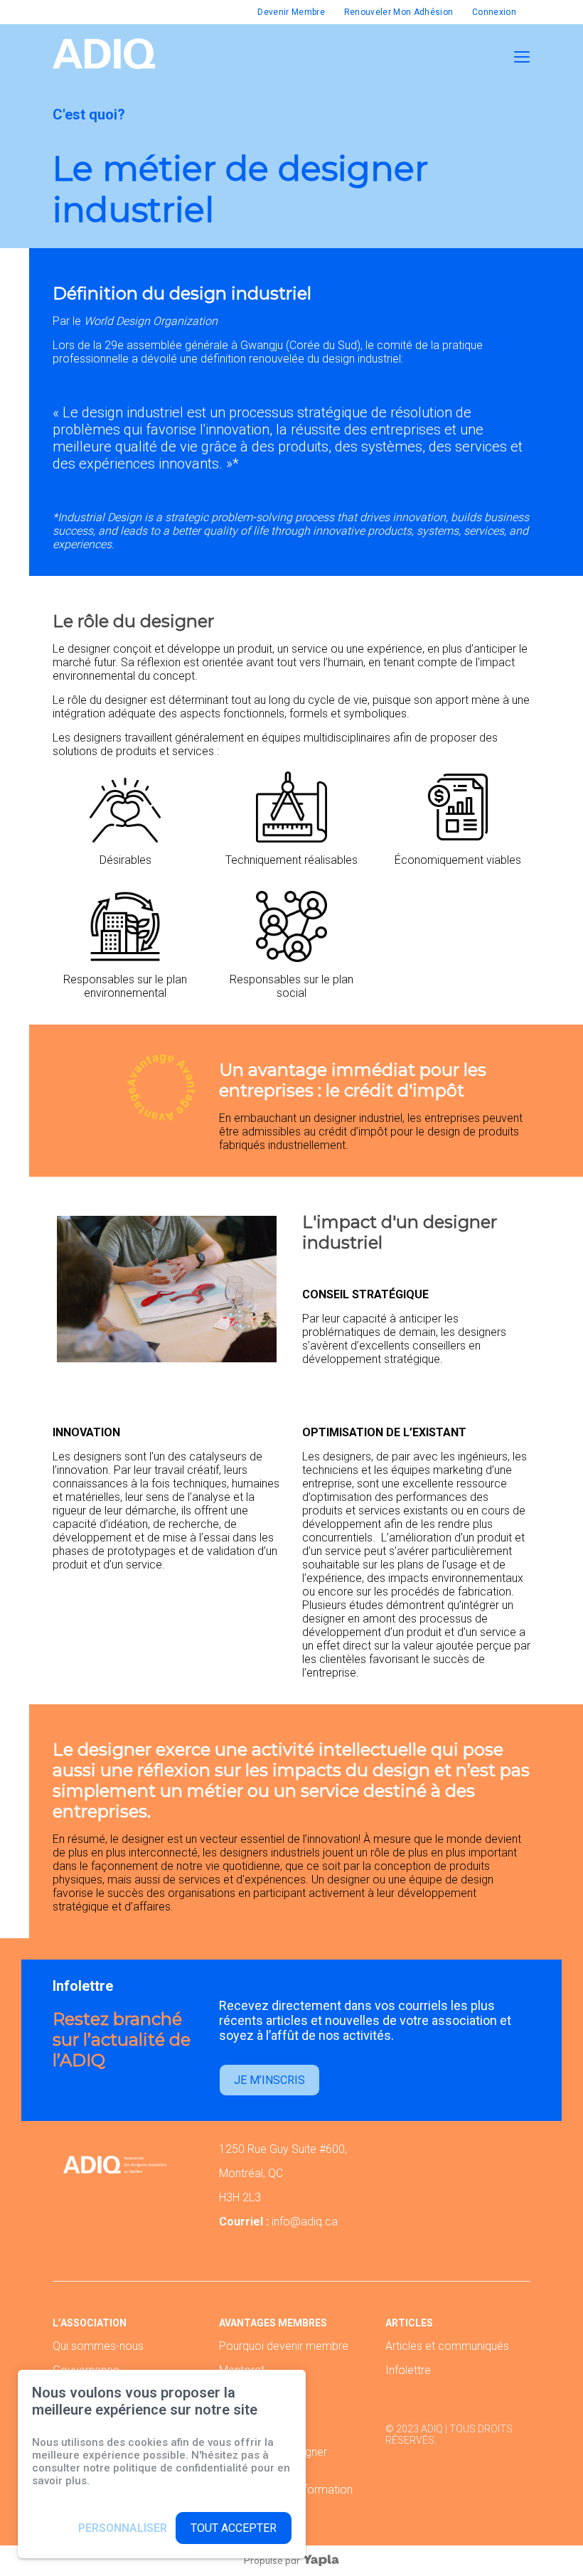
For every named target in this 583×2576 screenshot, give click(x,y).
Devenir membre (291, 12)
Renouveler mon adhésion (399, 12)
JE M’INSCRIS (269, 2080)
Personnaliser (123, 2528)
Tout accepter (234, 2528)
